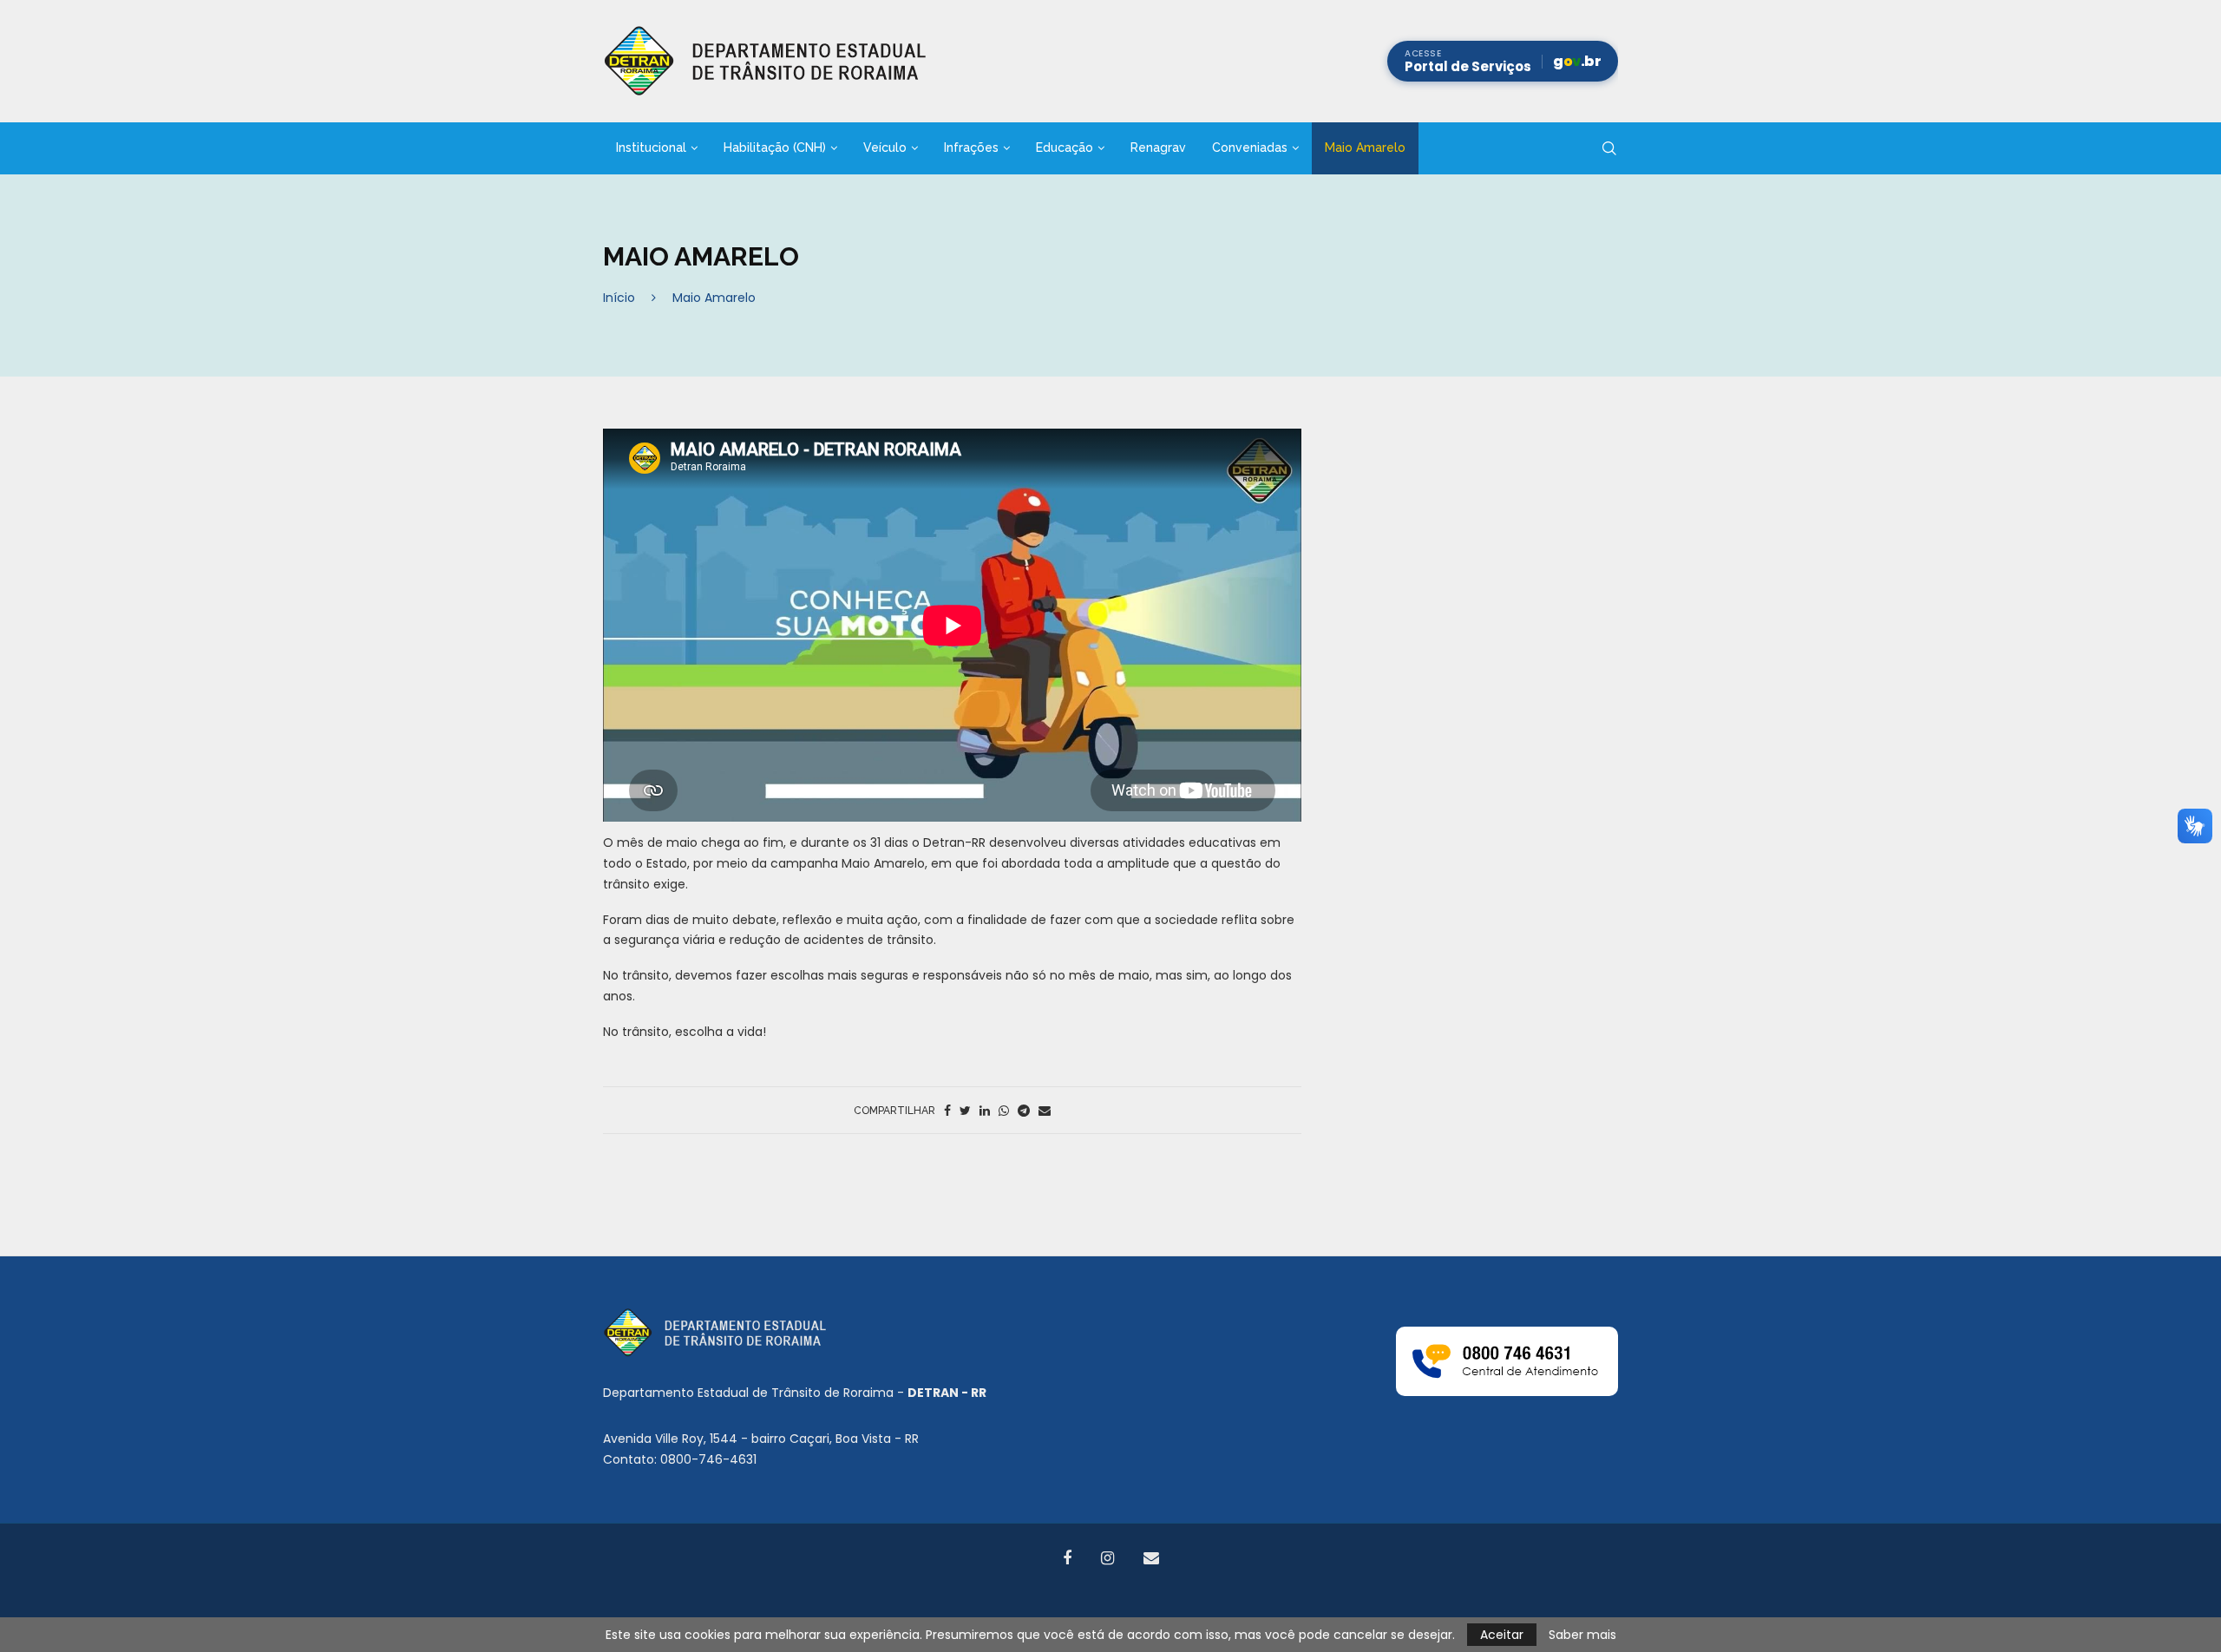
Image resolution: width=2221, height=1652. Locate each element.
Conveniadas (1250, 147)
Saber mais (1582, 1635)
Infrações (971, 147)
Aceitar (1502, 1635)
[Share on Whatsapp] (1004, 1111)
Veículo (885, 147)
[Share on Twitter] (965, 1111)
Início (619, 298)
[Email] (1151, 1558)
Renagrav (1158, 147)
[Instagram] (1107, 1558)
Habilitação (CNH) (775, 147)
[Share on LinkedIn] (985, 1111)
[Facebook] (1067, 1558)
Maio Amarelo (1365, 147)
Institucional (651, 147)
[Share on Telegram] (1024, 1111)
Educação (1065, 147)
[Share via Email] (1045, 1111)
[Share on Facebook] (947, 1111)
